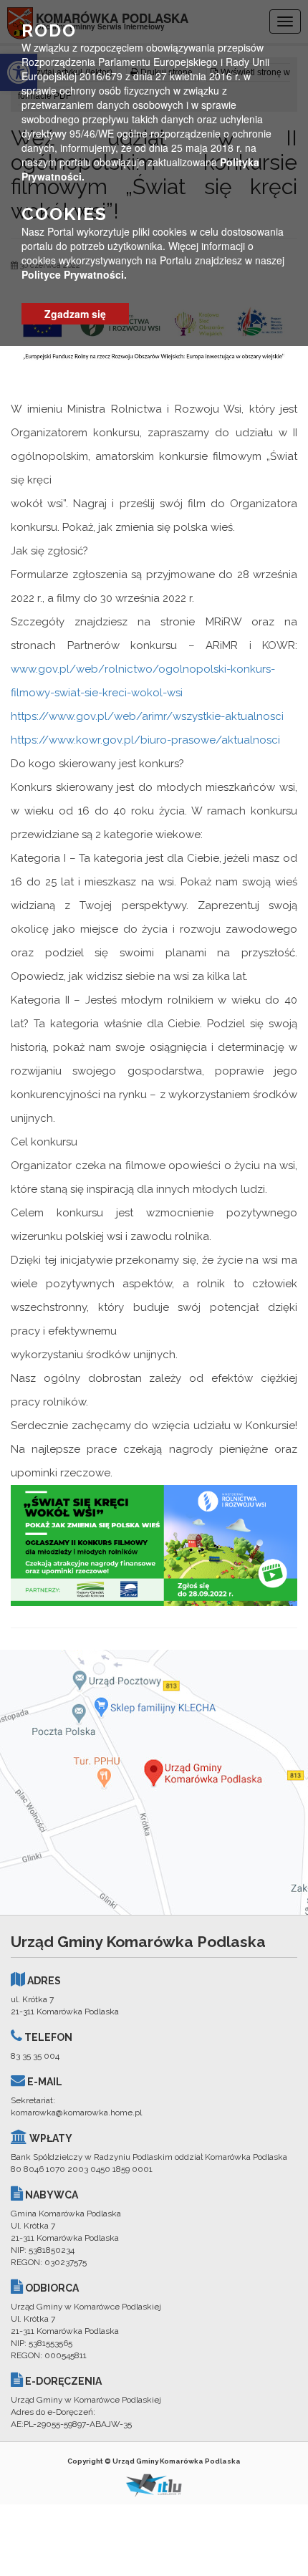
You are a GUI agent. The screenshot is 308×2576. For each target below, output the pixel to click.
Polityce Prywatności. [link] (74, 274)
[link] (154, 1544)
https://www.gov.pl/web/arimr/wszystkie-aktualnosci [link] (147, 716)
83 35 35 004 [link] (35, 2056)
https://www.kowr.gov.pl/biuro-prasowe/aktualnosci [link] (145, 740)
